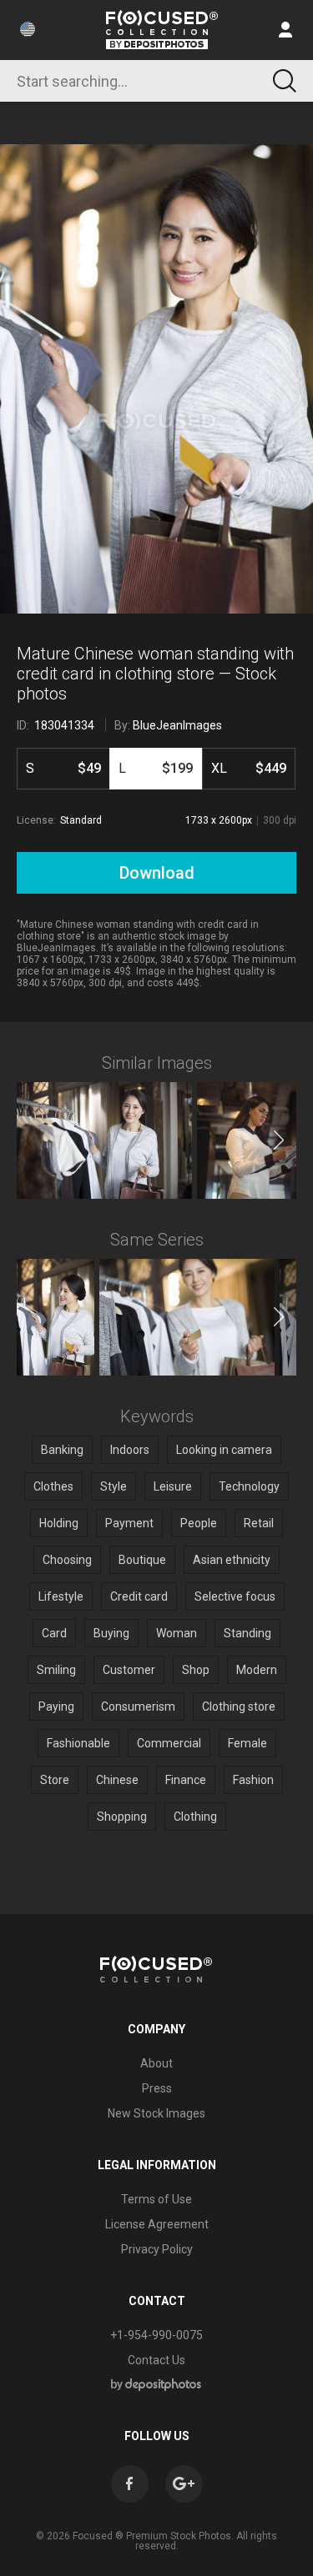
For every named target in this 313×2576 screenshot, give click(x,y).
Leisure (173, 1486)
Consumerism (138, 1706)
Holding (59, 1523)
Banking (62, 1450)
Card (54, 1633)
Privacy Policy (157, 2249)
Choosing (67, 1560)
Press (157, 2088)
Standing (247, 1633)
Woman (177, 1633)
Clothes (53, 1486)
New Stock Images (156, 2113)
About (156, 2063)
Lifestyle (61, 1596)
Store (55, 1780)
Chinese (117, 1780)
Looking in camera (224, 1450)
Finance (186, 1780)
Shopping (122, 1817)
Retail (259, 1523)
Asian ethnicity (232, 1560)
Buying (111, 1633)
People (199, 1523)
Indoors (130, 1450)
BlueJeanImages (177, 725)
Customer (129, 1670)
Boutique (142, 1560)
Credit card (139, 1596)
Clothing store (239, 1706)
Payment (129, 1523)
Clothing (195, 1817)
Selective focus (235, 1596)
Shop (196, 1670)
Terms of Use (156, 2199)
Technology (249, 1486)
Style (114, 1486)
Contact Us (156, 2360)
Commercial (169, 1743)
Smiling (56, 1670)
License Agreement (157, 2224)
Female (247, 1743)
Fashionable (78, 1743)
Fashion (253, 1780)
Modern (257, 1670)
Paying (56, 1706)
